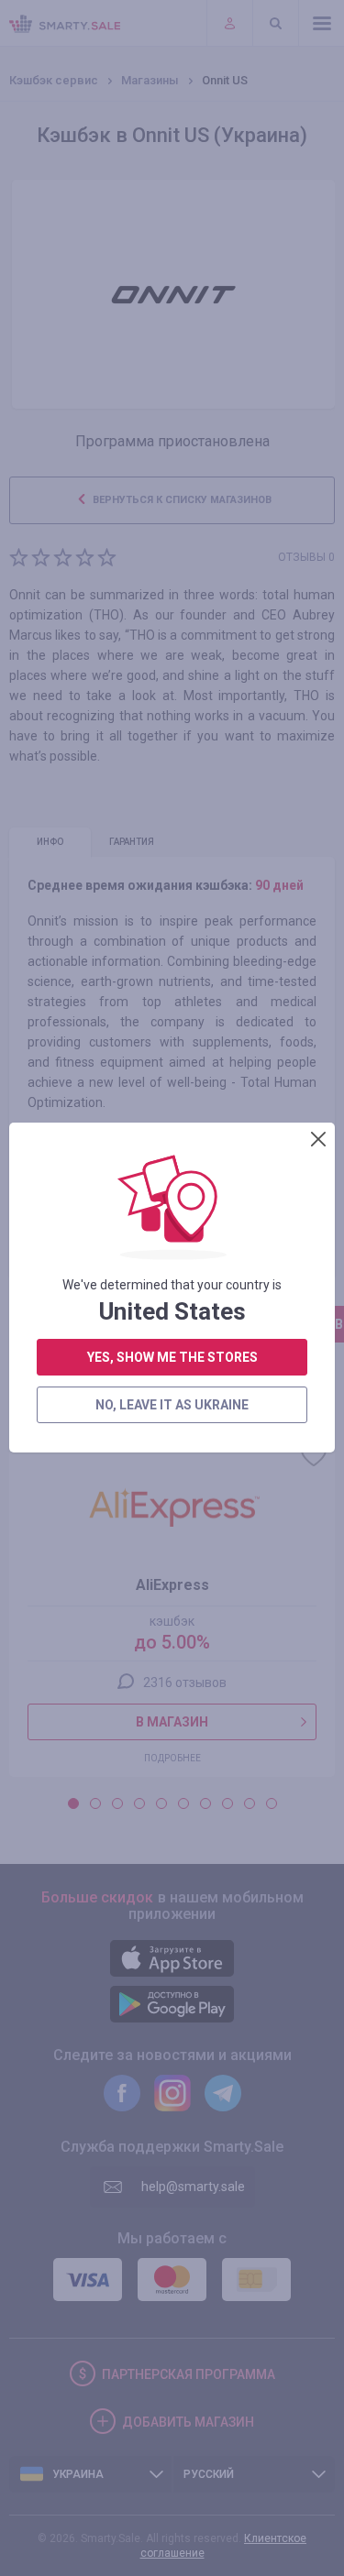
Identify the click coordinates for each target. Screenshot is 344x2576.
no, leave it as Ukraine (172, 1405)
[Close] (318, 1139)
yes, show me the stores (172, 1357)
